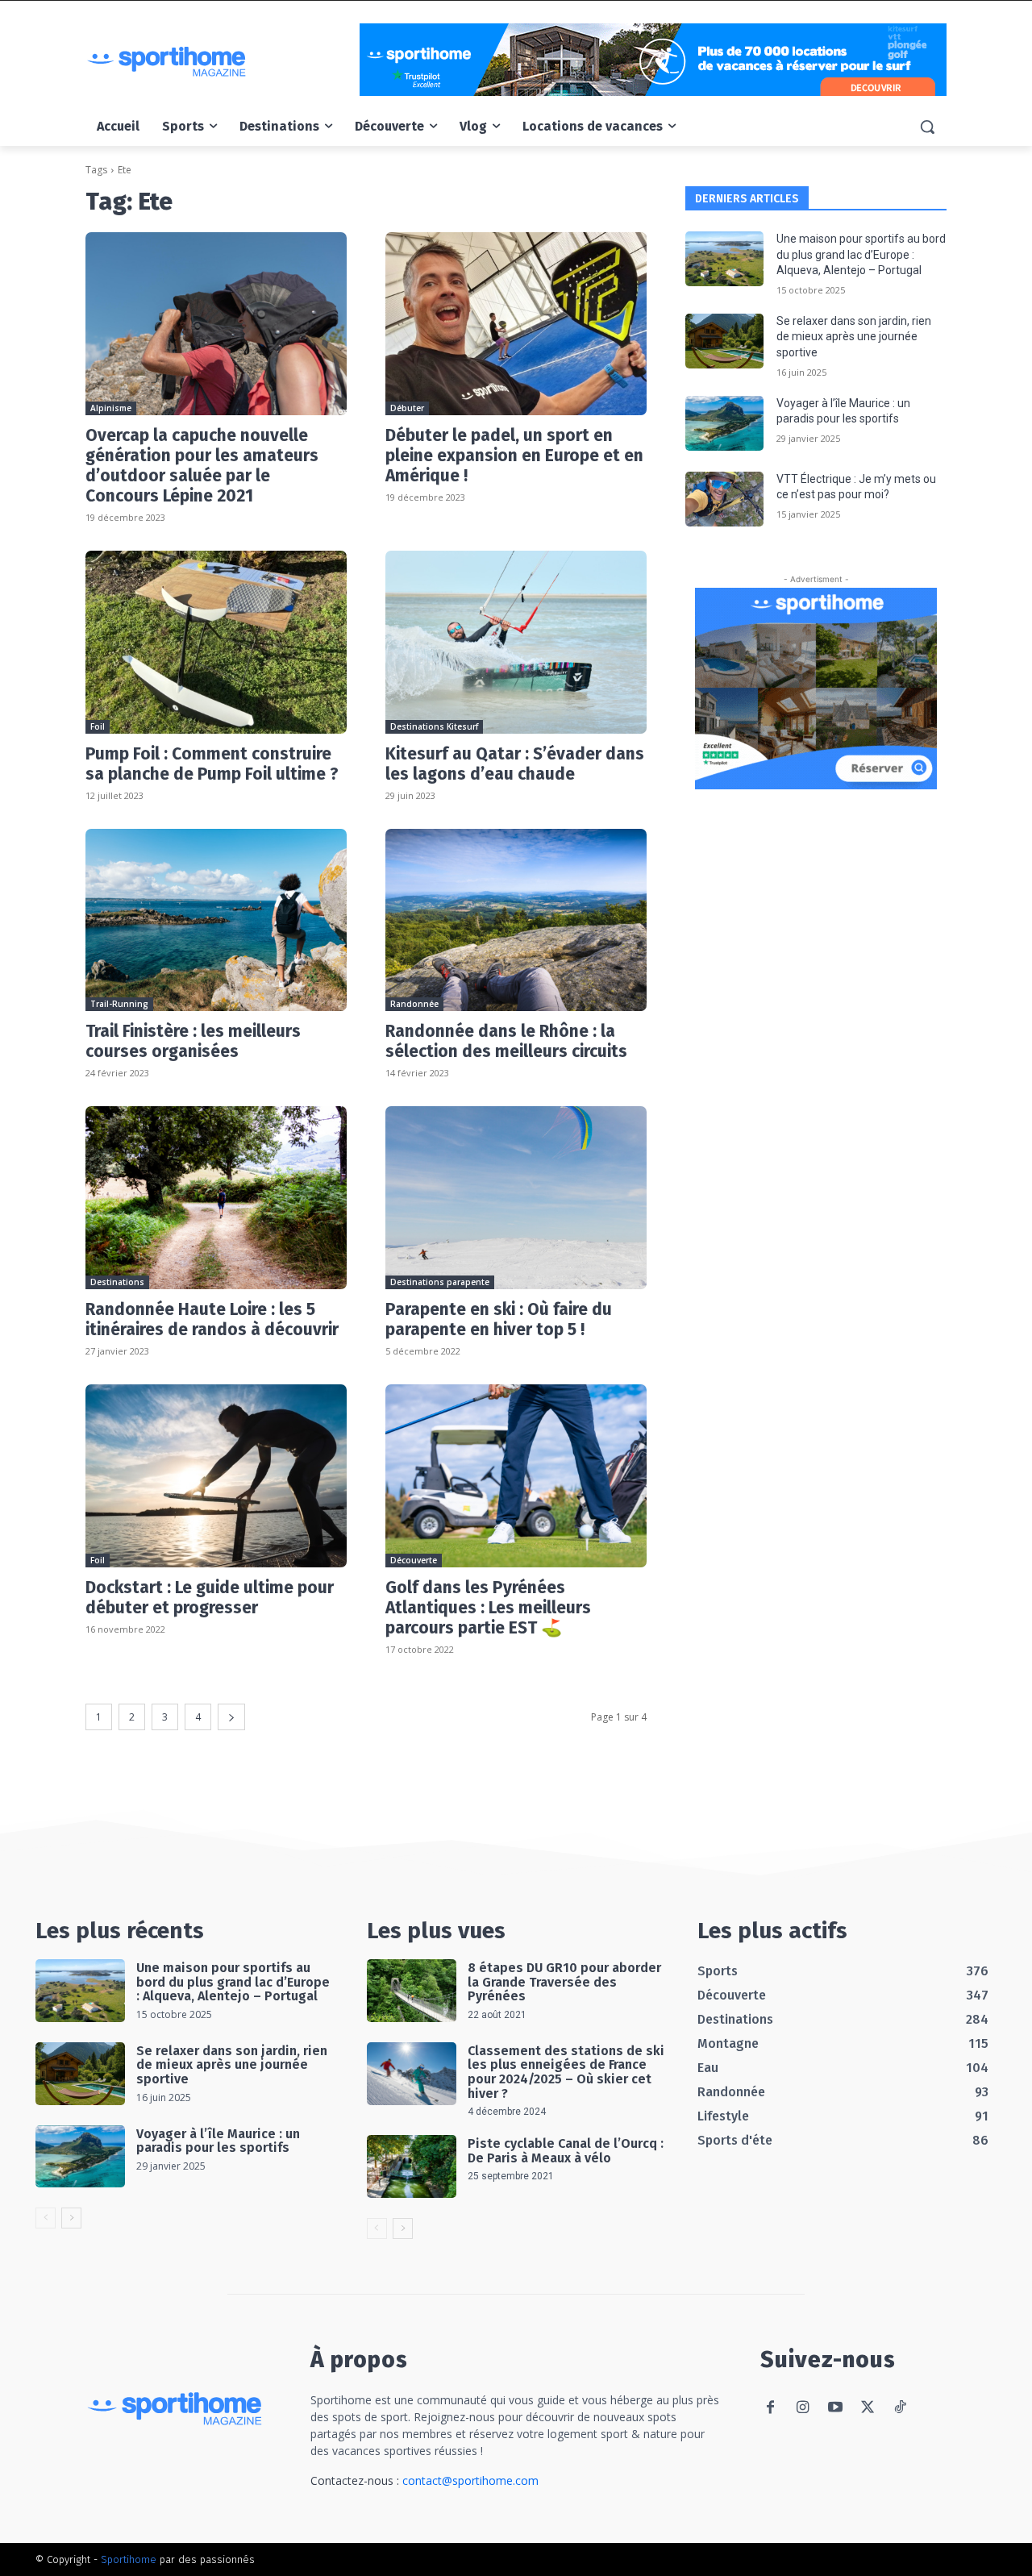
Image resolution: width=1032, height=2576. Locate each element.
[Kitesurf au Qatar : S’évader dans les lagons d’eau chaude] (516, 642)
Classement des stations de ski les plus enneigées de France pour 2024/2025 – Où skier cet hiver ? (566, 2072)
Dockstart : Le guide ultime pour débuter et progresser (210, 1598)
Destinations (117, 1282)
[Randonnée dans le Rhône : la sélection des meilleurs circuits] (516, 920)
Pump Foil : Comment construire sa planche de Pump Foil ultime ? (212, 764)
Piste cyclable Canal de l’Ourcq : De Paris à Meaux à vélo (566, 2151)
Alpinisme (111, 408)
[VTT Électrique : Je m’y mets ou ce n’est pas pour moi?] (724, 499)
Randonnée (414, 1004)
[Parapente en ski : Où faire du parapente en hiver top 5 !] (516, 1198)
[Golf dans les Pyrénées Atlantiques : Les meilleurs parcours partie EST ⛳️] (516, 1476)
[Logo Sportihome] (214, 62)
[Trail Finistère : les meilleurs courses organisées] (216, 920)
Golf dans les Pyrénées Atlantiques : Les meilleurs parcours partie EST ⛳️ (488, 1608)
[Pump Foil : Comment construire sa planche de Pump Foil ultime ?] (216, 642)
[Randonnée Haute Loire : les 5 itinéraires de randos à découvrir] (216, 1198)
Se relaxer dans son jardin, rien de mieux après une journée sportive (854, 337)
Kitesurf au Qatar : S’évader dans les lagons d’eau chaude (515, 764)
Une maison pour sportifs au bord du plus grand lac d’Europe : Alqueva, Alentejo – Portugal (861, 254)
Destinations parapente (440, 1282)
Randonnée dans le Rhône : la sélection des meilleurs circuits (506, 1041)
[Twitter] (867, 2408)
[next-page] (231, 1717)
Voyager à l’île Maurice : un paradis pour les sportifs (218, 2141)
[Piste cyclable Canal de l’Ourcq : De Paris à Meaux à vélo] (412, 2166)
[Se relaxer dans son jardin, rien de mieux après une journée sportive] (724, 341)
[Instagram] (803, 2408)
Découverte (414, 1560)
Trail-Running (119, 1004)
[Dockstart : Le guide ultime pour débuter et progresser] (216, 1476)
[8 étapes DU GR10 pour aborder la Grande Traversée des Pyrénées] (412, 1991)
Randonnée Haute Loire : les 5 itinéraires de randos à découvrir (212, 1319)
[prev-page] (46, 2218)
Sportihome (129, 2559)
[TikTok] (899, 2408)
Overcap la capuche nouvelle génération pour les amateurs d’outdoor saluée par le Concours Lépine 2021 (202, 466)
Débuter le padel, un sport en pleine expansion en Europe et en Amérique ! (514, 456)
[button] (927, 127)
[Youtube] (835, 2408)
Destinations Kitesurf (434, 726)
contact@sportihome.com (470, 2480)
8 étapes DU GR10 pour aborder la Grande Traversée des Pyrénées (564, 1982)
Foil (98, 726)
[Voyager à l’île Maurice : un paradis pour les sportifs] (724, 423)
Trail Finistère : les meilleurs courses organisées (193, 1041)
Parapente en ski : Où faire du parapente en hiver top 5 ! (499, 1319)
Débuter (407, 408)
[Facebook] (770, 2408)
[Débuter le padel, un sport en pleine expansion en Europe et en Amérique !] (516, 324)
